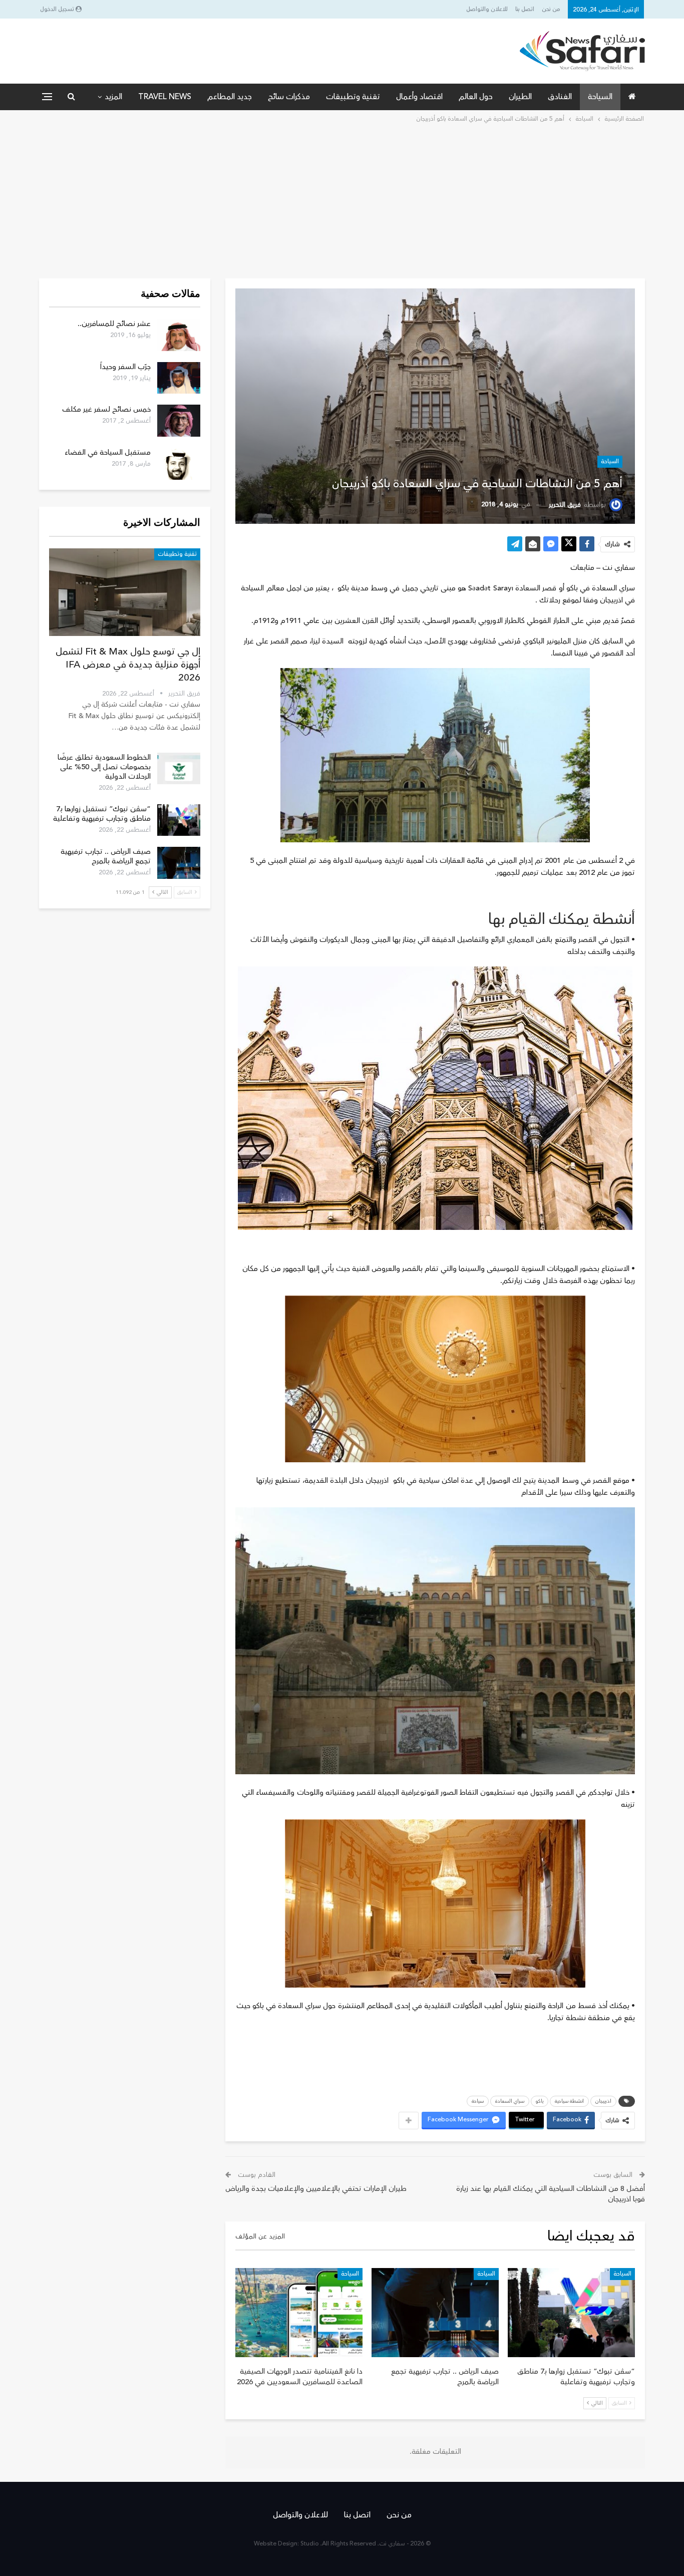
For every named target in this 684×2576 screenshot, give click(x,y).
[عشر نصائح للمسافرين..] (179, 335)
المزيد (113, 97)
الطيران (520, 97)
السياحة (600, 97)
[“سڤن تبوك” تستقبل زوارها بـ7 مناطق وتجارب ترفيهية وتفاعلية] (571, 2313)
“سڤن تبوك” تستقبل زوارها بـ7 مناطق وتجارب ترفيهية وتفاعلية (102, 814)
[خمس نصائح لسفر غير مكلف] (179, 421)
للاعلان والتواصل (487, 9)
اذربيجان (603, 2101)
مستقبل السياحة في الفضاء (108, 452)
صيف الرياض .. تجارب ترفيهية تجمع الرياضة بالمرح (106, 856)
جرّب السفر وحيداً (125, 367)
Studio (310, 2544)
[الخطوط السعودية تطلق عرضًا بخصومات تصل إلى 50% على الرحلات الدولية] (179, 769)
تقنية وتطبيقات (353, 97)
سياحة (478, 2101)
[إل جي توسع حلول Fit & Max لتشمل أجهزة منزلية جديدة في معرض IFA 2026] (125, 592)
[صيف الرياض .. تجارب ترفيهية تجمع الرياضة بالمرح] (435, 2313)
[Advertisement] (342, 200)
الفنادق (560, 97)
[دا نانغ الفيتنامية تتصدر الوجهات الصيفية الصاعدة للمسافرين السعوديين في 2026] (299, 2313)
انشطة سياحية (569, 2101)
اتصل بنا (525, 9)
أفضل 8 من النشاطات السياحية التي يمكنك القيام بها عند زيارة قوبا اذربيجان (551, 2194)
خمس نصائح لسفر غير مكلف (106, 409)
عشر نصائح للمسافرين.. (114, 324)
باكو (540, 2101)
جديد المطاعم (230, 97)
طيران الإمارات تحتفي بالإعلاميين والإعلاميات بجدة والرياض (316, 2189)
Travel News (165, 97)
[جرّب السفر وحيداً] (179, 378)
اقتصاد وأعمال (419, 97)
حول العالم (476, 97)
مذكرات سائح (289, 97)
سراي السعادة (510, 2101)
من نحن (551, 9)
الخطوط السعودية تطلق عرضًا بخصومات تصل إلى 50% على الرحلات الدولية (104, 767)
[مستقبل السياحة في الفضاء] (179, 464)
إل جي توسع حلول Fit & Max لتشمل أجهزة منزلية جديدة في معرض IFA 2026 (128, 665)
